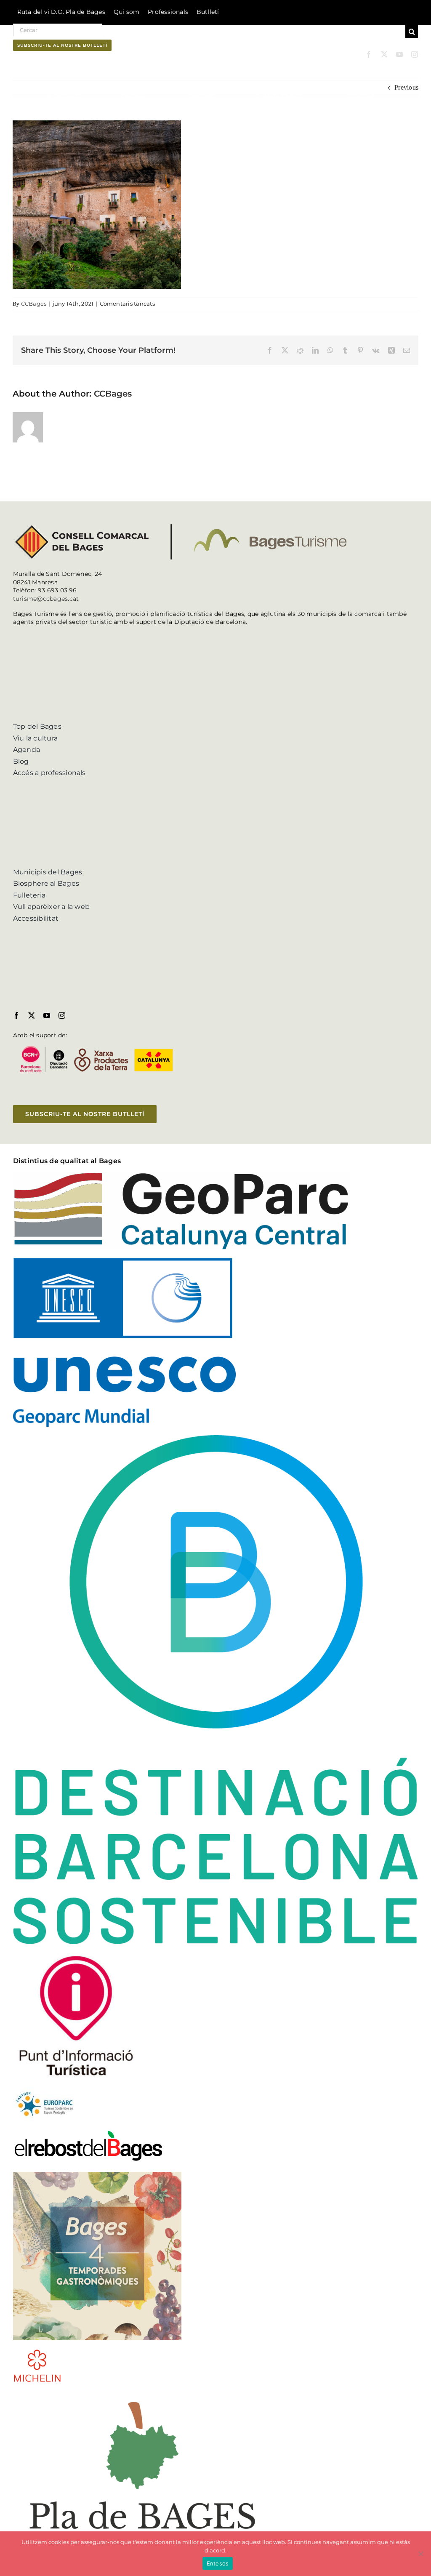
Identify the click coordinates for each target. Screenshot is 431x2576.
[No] (420, 2554)
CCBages (34, 304)
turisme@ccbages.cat (46, 599)
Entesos (218, 2563)
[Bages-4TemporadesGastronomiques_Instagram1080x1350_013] (97, 2175)
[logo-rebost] (88, 2132)
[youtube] (399, 54)
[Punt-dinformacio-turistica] (76, 1956)
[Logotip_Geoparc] (181, 1175)
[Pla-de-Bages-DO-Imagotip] (142, 2394)
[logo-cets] (45, 2090)
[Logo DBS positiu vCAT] (216, 1438)
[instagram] (415, 54)
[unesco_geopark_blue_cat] (124, 1261)
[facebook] (369, 54)
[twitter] (384, 54)
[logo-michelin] (37, 2352)
